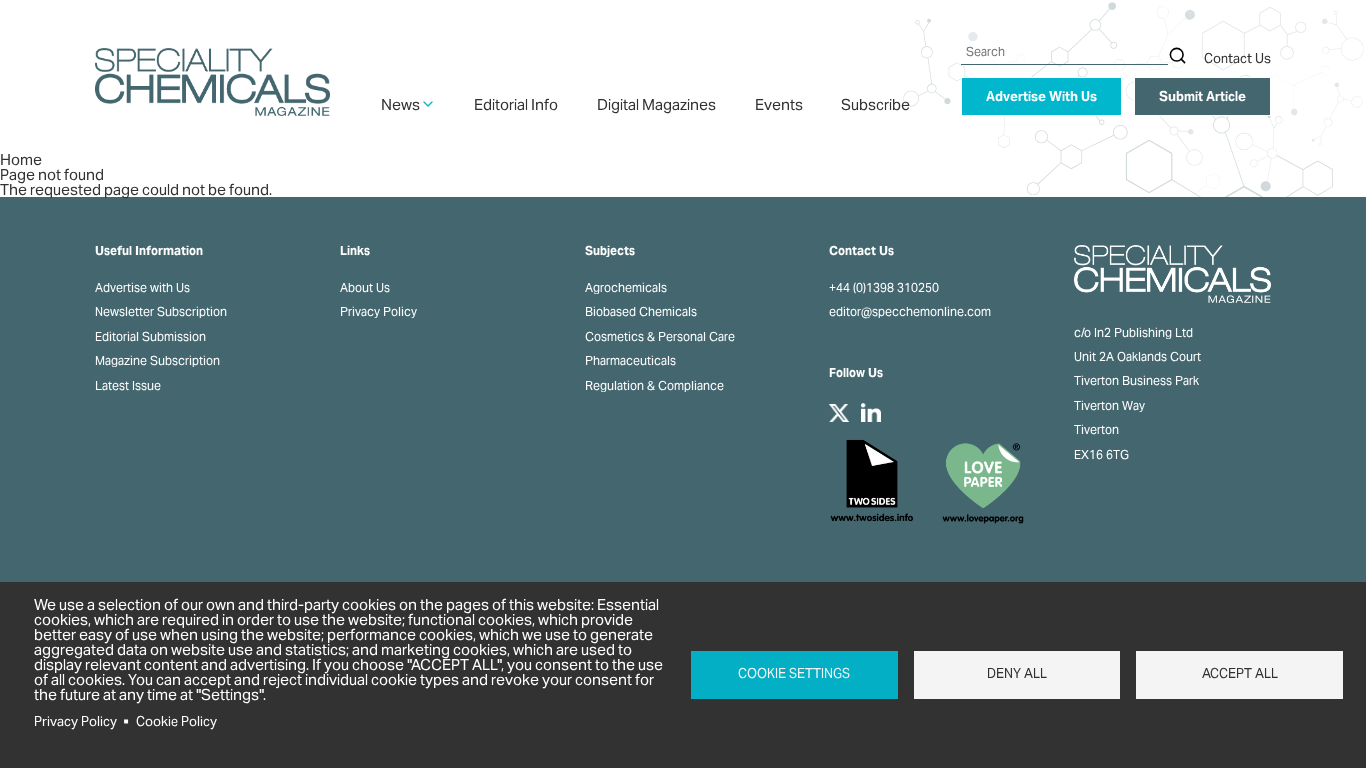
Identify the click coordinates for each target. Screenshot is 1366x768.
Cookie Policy (176, 721)
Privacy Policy (378, 312)
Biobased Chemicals (641, 312)
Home (21, 159)
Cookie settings (794, 673)
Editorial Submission (150, 337)
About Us (365, 288)
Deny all (1017, 673)
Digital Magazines (656, 104)
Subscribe (875, 104)
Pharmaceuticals (630, 361)
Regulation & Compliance (654, 386)
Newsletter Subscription (161, 312)
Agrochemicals (626, 288)
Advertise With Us (1041, 96)
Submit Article (1202, 96)
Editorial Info (516, 104)
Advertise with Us (142, 288)
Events (779, 104)
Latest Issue (128, 386)
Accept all (1240, 673)
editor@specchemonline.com (910, 312)
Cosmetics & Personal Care (660, 337)
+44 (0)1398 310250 (884, 288)
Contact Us (1237, 58)
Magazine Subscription (157, 361)
